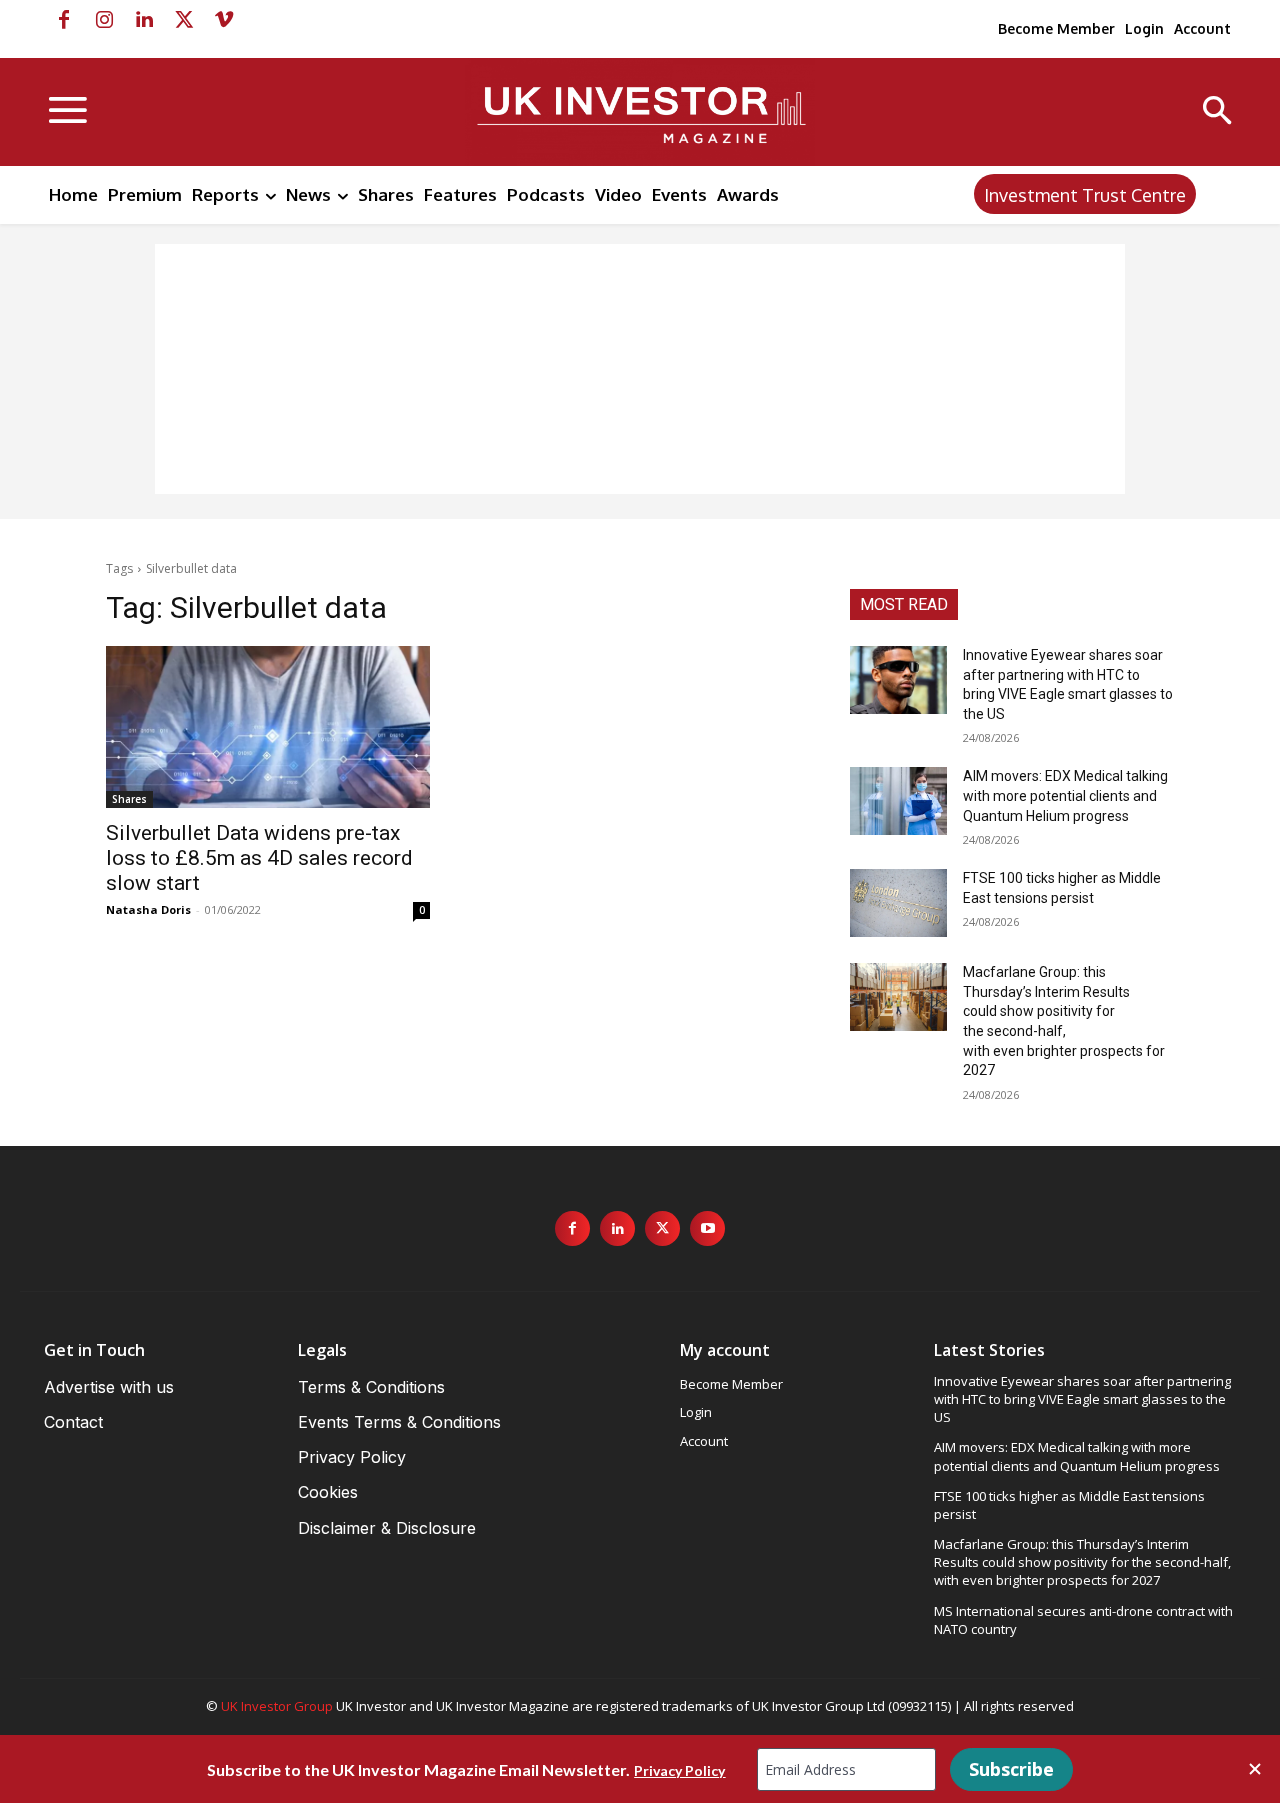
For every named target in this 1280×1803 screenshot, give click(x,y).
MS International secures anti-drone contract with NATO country (1083, 1620)
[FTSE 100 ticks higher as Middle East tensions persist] (898, 903)
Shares (129, 799)
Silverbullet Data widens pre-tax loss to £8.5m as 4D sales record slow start (259, 858)
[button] (1217, 112)
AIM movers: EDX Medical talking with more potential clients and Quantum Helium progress (1065, 795)
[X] (184, 20)
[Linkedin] (144, 20)
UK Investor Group (277, 1706)
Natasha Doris (148, 909)
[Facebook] (64, 20)
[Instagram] (104, 20)
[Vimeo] (224, 20)
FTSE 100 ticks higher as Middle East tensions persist (1069, 1505)
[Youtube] (707, 1228)
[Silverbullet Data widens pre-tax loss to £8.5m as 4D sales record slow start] (268, 727)
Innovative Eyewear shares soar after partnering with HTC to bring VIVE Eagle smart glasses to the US (1082, 1399)
